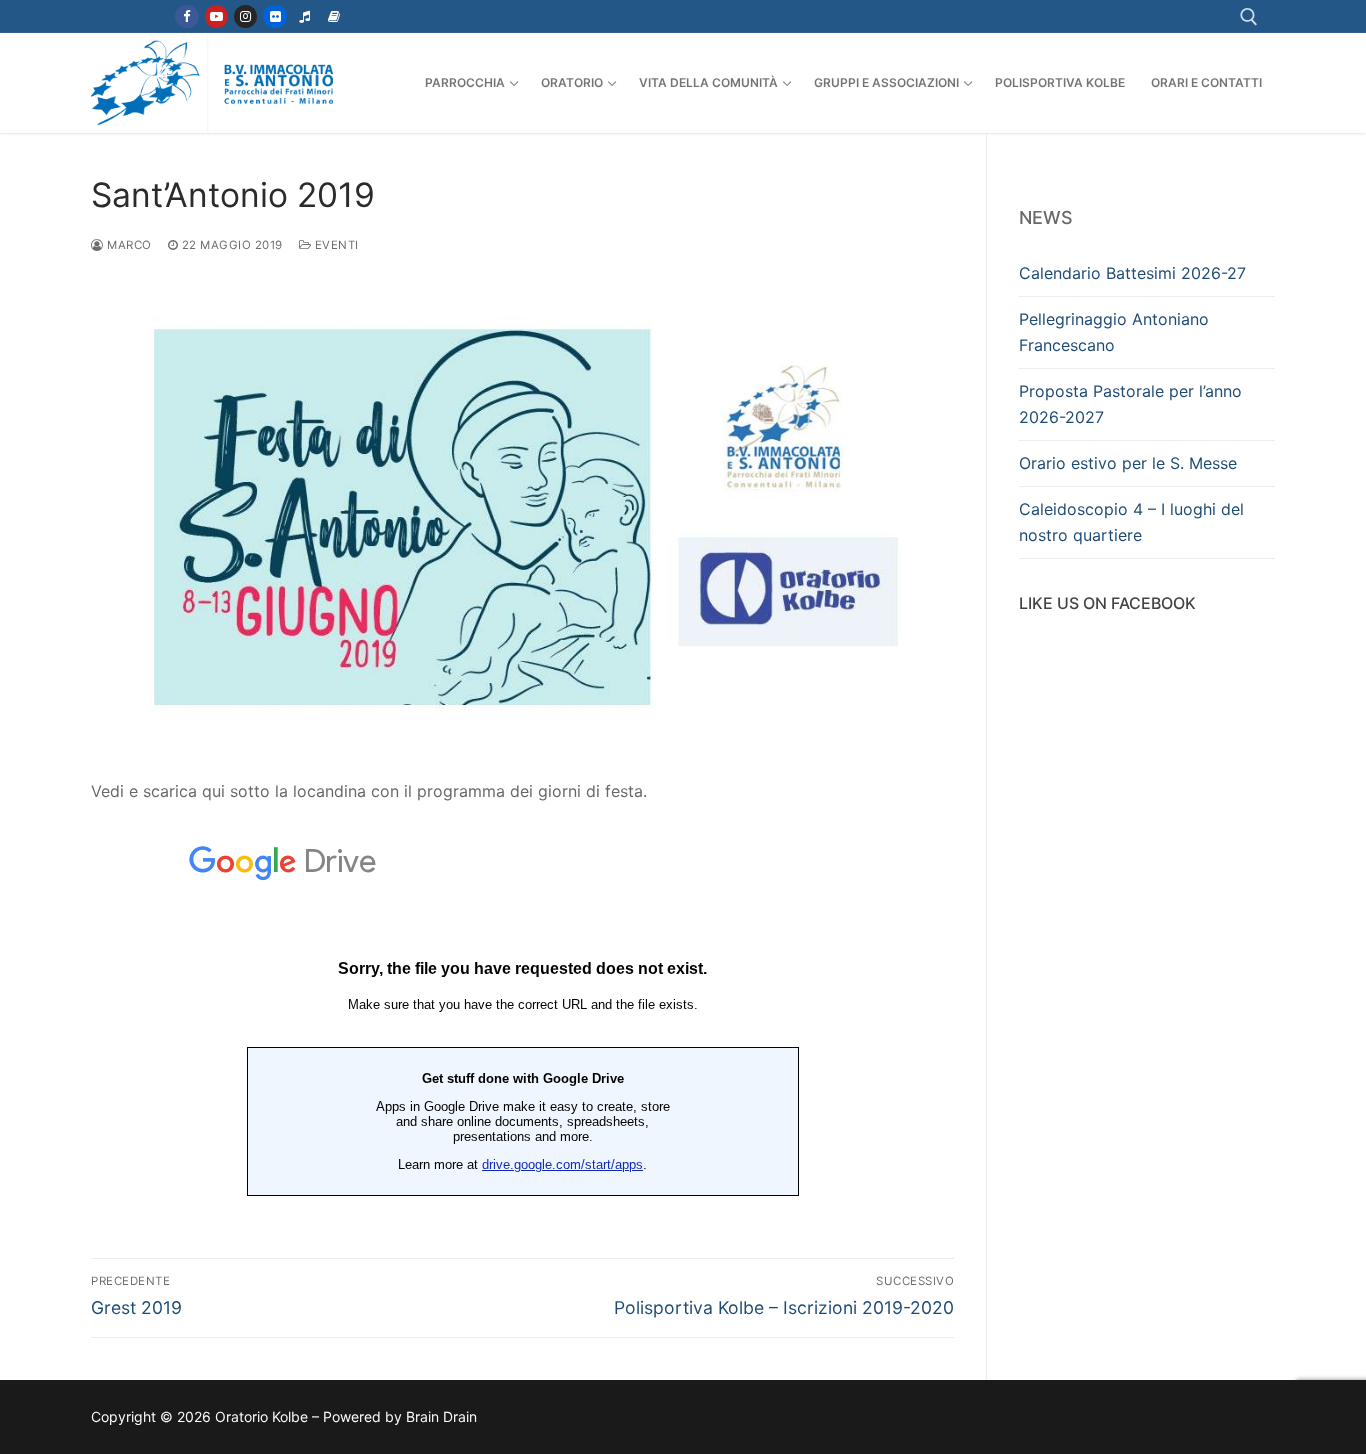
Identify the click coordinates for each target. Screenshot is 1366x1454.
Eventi (335, 245)
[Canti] (304, 16)
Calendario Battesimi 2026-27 (1132, 273)
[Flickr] (274, 16)
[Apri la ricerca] (1249, 17)
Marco (128, 245)
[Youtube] (216, 16)
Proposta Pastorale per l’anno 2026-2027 (1130, 404)
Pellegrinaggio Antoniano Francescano (1114, 332)
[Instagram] (245, 16)
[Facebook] (186, 16)
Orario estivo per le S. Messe (1128, 463)
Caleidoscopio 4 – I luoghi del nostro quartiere (1131, 522)
